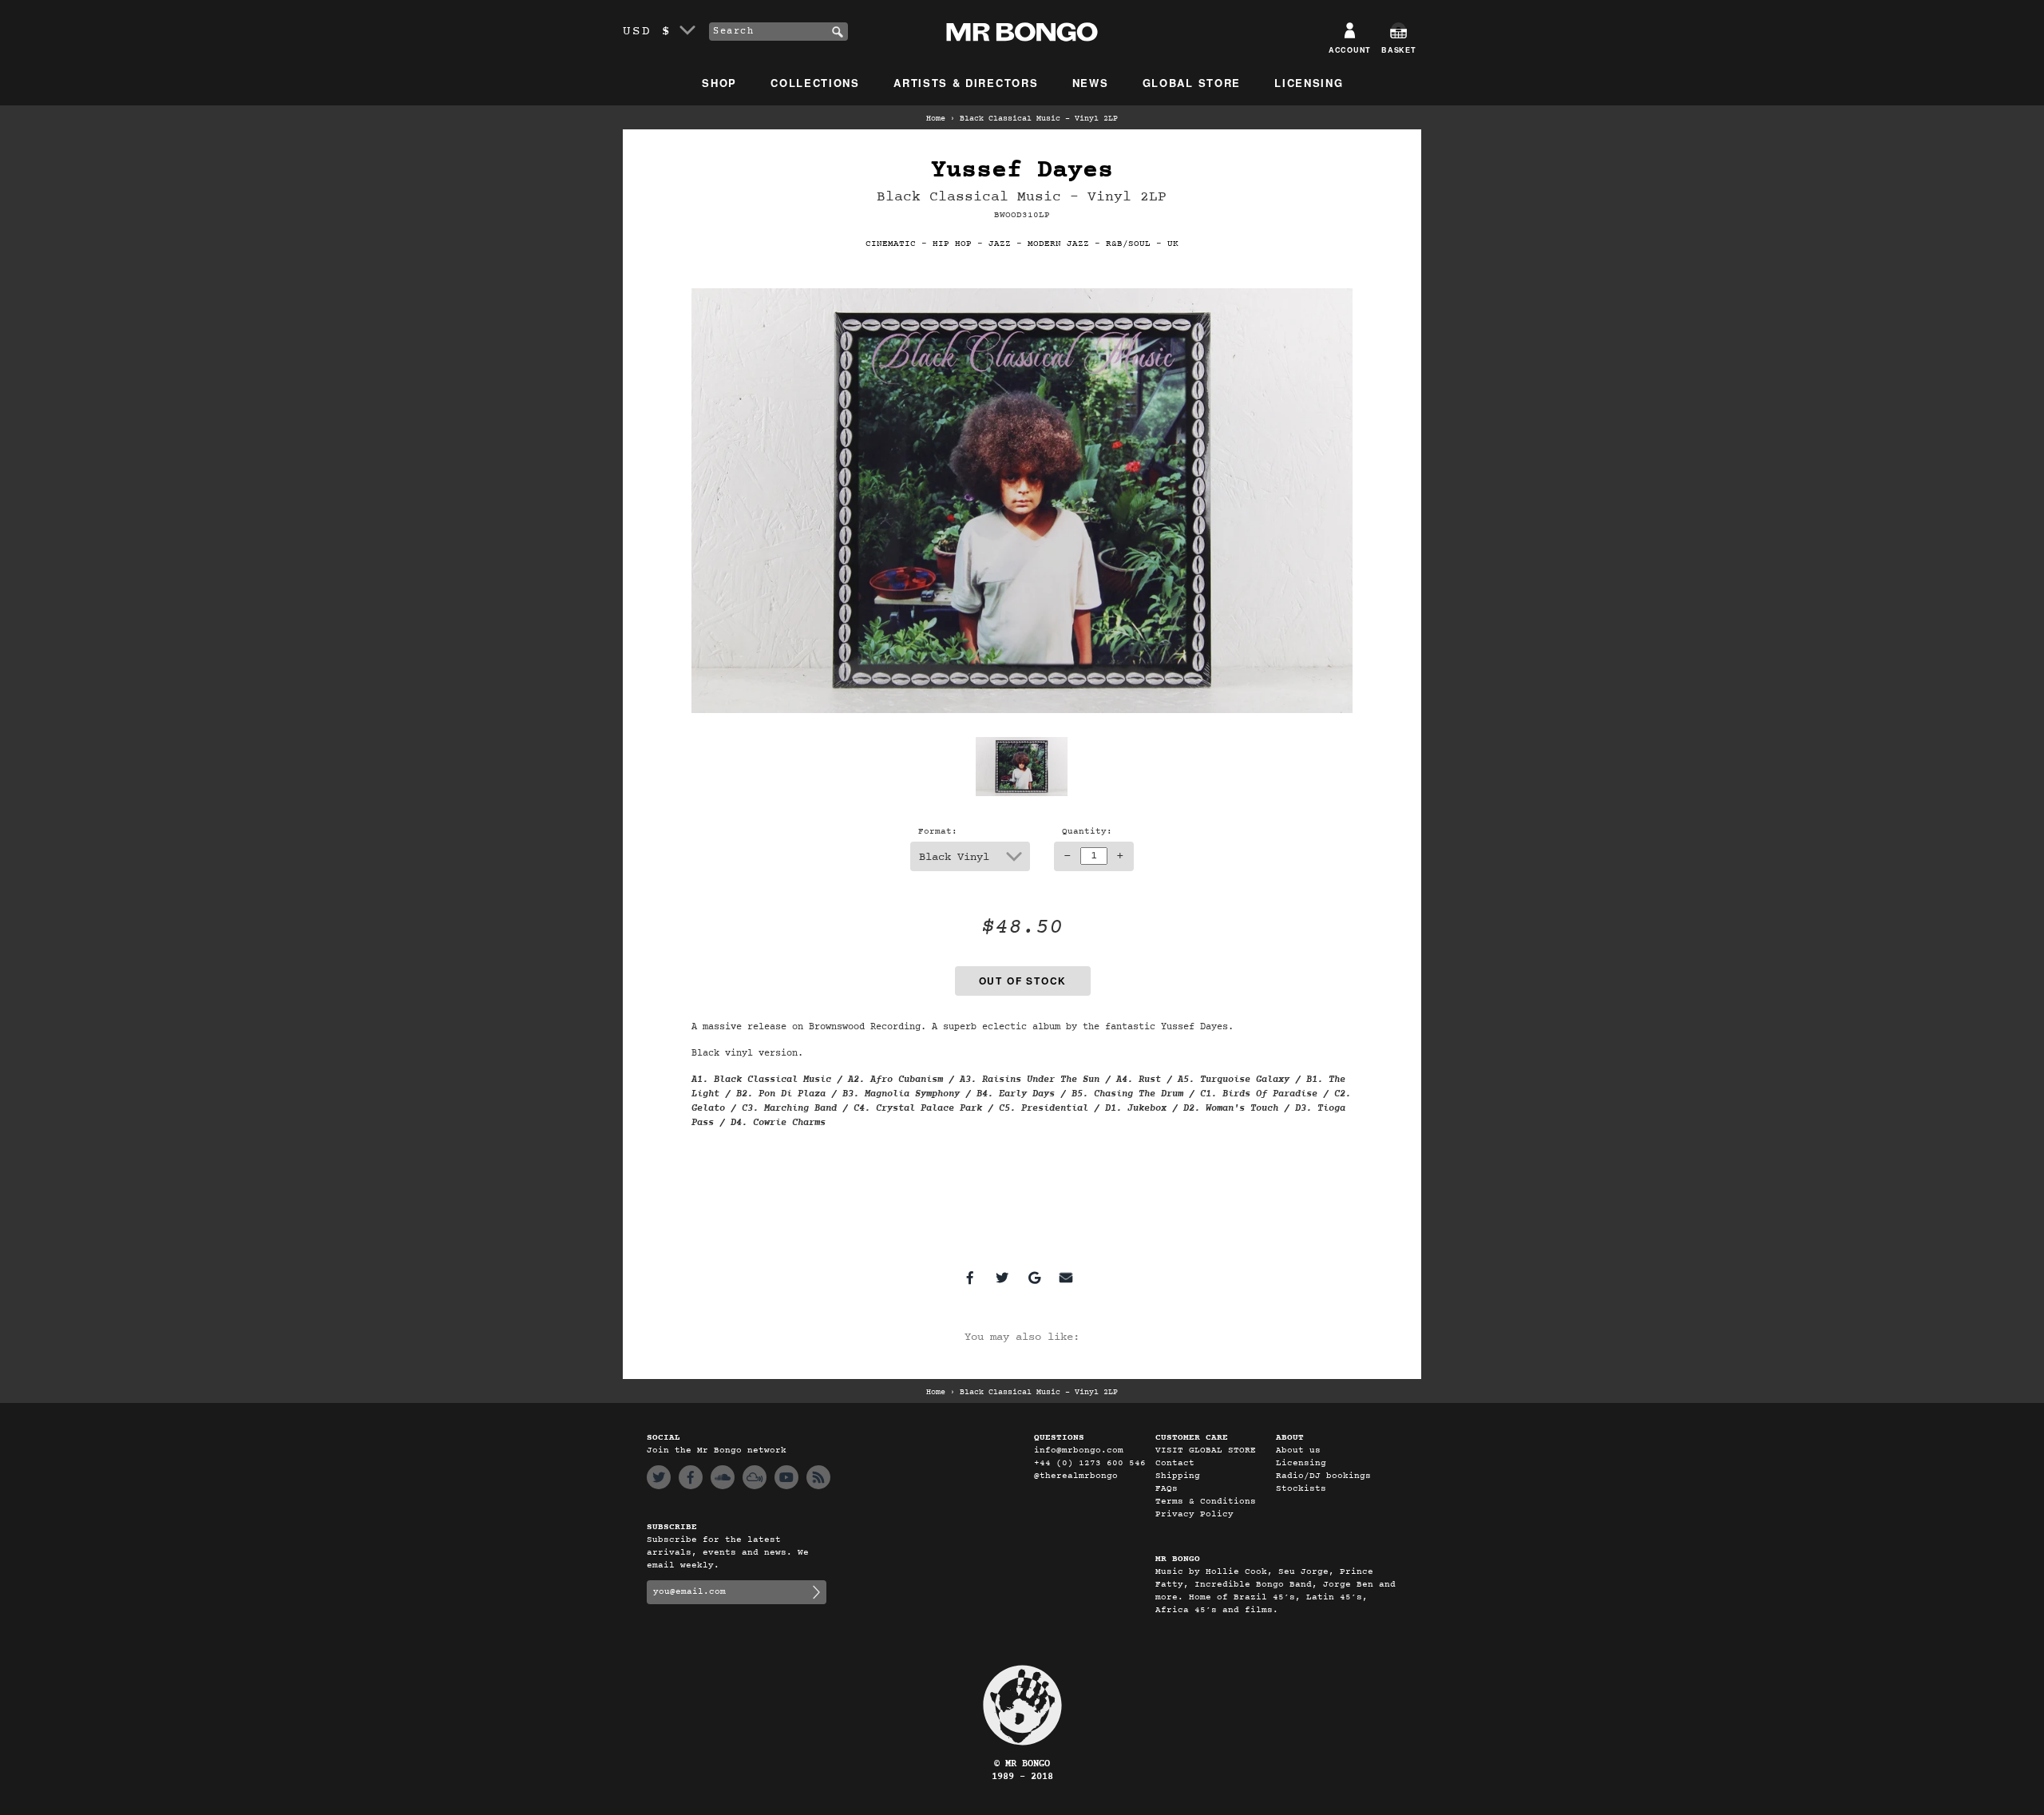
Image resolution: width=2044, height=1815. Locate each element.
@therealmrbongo (1076, 1476)
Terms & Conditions (1206, 1502)
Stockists (1301, 1489)
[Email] (1066, 1278)
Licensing (1309, 83)
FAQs (1167, 1489)
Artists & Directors (966, 83)
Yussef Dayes (1022, 170)
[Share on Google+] (1034, 1278)
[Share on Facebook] (970, 1278)
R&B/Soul (1128, 244)
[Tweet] (1002, 1278)
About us (1298, 1450)
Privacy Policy (1194, 1514)
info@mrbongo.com (1079, 1450)
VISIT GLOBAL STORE (1206, 1450)
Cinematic (891, 244)
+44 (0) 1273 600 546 (1090, 1463)
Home (936, 119)
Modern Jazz (1058, 244)
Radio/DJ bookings (1323, 1476)
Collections (815, 83)
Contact (1175, 1463)
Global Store (1192, 83)
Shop (719, 83)
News (1091, 83)
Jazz (1000, 244)
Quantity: (1087, 832)
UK (1173, 244)
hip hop (952, 244)
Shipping (1178, 1476)
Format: (938, 832)
